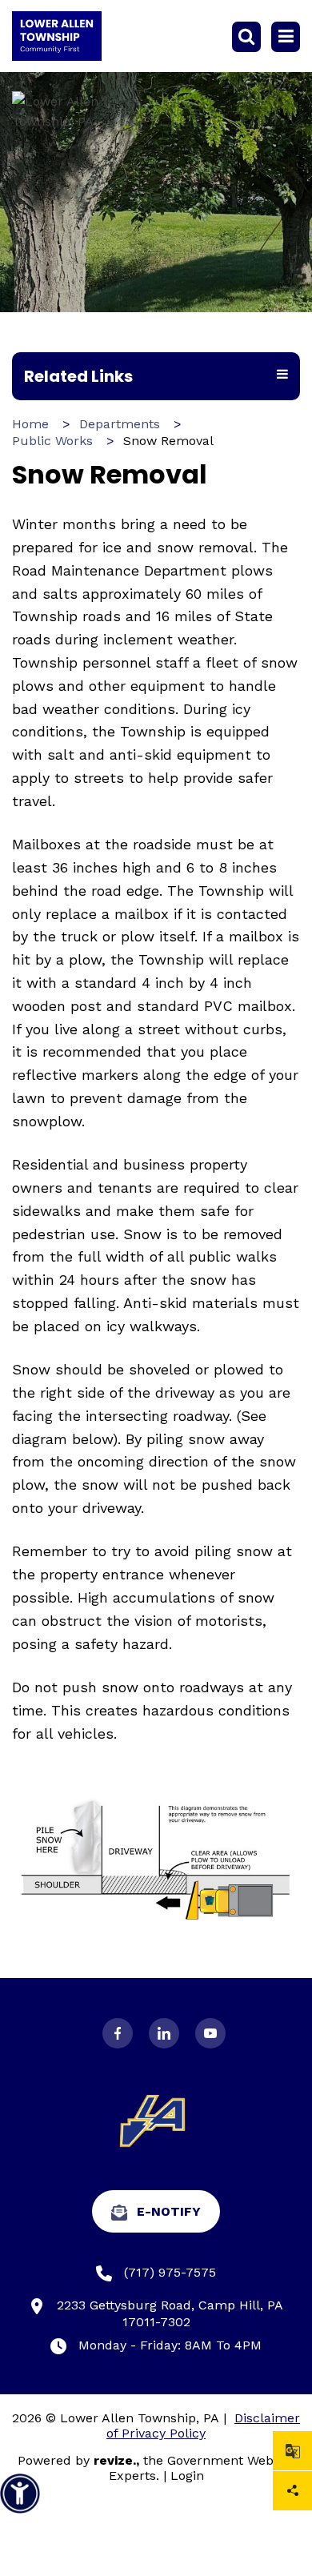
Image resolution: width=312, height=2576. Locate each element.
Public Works (52, 441)
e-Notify (169, 2211)
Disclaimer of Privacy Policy (203, 2426)
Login (187, 2476)
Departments (120, 424)
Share (292, 2491)
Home (30, 424)
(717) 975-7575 (170, 2272)
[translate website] (292, 2451)
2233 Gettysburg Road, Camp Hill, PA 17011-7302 (170, 2313)
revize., (116, 2460)
